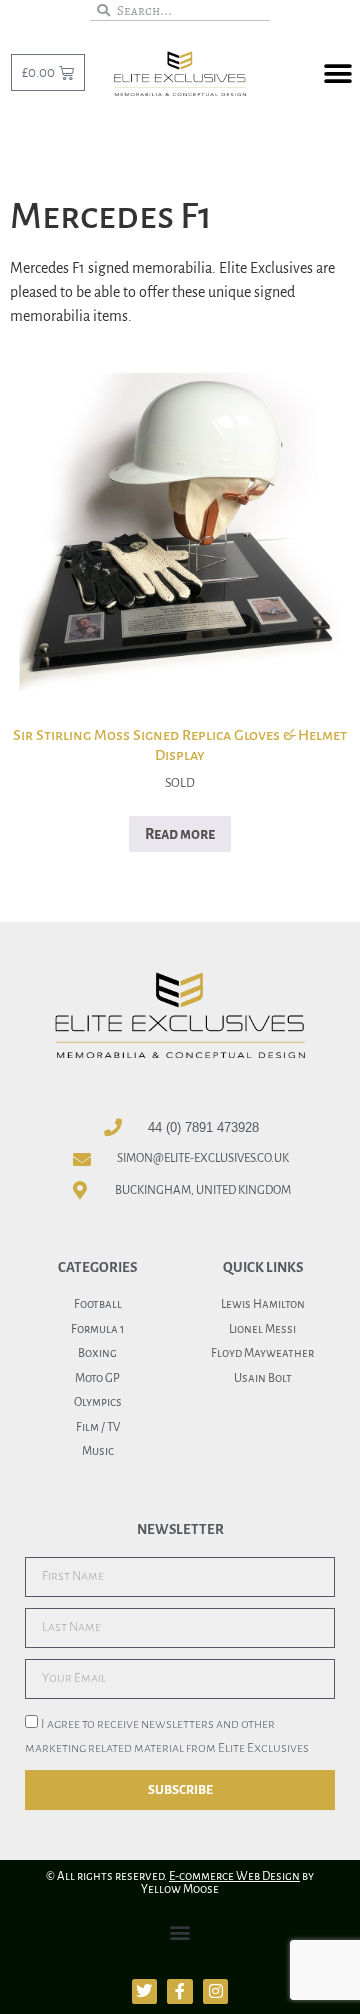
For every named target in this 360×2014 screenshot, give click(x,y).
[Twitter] (145, 1992)
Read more (180, 834)
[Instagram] (216, 1992)
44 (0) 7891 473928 (203, 1127)
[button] (337, 73)
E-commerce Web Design (234, 1876)
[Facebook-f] (180, 1992)
